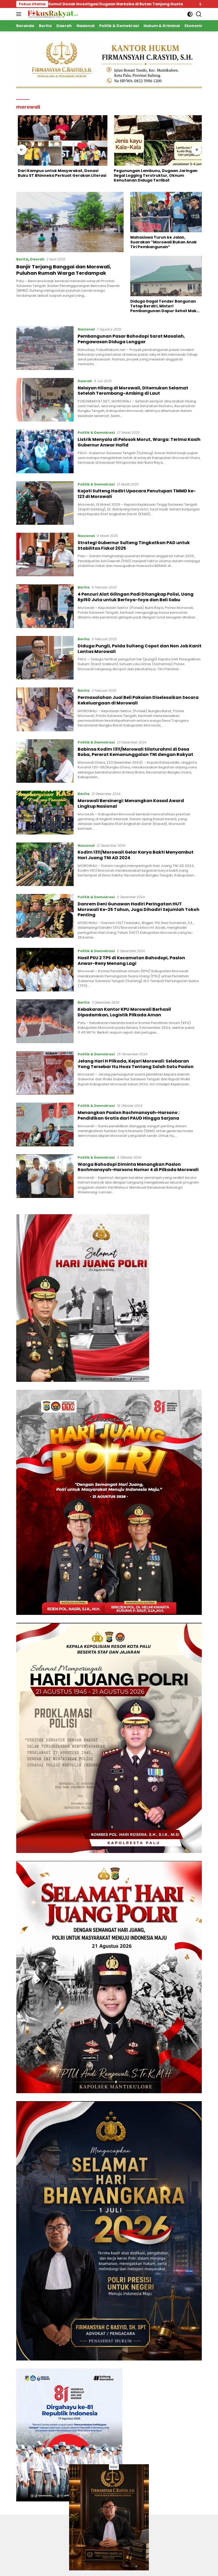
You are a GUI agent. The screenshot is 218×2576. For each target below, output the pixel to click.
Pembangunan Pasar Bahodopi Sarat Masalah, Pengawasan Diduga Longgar (131, 339)
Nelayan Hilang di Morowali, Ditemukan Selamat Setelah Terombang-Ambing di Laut (133, 391)
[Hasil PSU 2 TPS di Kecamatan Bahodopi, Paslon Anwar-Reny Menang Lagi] (45, 970)
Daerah (37, 259)
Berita (22, 259)
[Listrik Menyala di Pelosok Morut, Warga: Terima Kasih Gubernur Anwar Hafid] (45, 451)
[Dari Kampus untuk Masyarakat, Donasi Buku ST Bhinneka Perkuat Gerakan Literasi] (61, 140)
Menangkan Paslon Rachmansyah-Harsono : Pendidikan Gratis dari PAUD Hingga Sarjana (129, 1115)
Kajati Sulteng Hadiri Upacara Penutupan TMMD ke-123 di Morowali (137, 494)
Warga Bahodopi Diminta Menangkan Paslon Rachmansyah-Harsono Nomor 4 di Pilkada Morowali (138, 1167)
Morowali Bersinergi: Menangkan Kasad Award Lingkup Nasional (131, 803)
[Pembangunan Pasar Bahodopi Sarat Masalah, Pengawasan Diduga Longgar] (45, 348)
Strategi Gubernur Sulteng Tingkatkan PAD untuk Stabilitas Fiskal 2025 (134, 545)
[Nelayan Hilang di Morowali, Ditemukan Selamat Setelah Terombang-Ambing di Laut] (45, 400)
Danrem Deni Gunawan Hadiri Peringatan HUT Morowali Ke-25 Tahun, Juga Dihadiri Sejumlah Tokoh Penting (139, 909)
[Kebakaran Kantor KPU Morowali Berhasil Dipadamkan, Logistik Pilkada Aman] (45, 1021)
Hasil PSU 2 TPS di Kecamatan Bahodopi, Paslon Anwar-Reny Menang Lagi (131, 961)
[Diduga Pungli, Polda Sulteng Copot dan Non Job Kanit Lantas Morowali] (45, 658)
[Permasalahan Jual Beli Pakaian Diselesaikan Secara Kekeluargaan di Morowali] (45, 709)
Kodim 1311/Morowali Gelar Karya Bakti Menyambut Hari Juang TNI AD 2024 (136, 855)
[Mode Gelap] (190, 14)
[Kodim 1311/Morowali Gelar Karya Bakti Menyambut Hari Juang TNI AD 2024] (45, 864)
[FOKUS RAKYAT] (52, 14)
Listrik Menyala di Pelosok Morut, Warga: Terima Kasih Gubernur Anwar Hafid (139, 442)
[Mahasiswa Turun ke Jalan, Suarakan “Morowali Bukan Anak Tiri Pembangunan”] (166, 212)
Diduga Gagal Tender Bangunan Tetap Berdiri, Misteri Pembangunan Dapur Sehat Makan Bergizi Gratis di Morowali (166, 306)
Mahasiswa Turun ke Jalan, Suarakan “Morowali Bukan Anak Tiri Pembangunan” (163, 242)
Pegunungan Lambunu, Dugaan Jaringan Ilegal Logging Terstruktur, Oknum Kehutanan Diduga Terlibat (154, 176)
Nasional (86, 329)
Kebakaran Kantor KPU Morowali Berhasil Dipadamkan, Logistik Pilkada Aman (124, 1012)
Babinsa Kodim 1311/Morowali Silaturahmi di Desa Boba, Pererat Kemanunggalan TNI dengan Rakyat (135, 752)
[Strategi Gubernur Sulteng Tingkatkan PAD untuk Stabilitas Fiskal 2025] (45, 554)
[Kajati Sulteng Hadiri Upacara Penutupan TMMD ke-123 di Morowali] (45, 503)
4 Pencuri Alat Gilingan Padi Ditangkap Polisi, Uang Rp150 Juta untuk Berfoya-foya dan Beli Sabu (136, 597)
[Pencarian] (199, 14)
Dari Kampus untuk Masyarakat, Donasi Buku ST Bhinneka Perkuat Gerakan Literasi (60, 173)
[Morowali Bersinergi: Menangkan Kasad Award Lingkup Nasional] (45, 812)
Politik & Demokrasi (96, 433)
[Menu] (20, 14)
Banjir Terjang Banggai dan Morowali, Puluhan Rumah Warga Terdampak (64, 270)
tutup (114, 2467)
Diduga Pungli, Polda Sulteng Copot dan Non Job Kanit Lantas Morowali (140, 649)
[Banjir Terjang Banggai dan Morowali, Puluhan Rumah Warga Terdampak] (70, 222)
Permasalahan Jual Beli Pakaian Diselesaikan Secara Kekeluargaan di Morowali (138, 700)
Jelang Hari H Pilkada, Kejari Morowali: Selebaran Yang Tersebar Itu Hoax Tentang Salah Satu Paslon (136, 1064)
